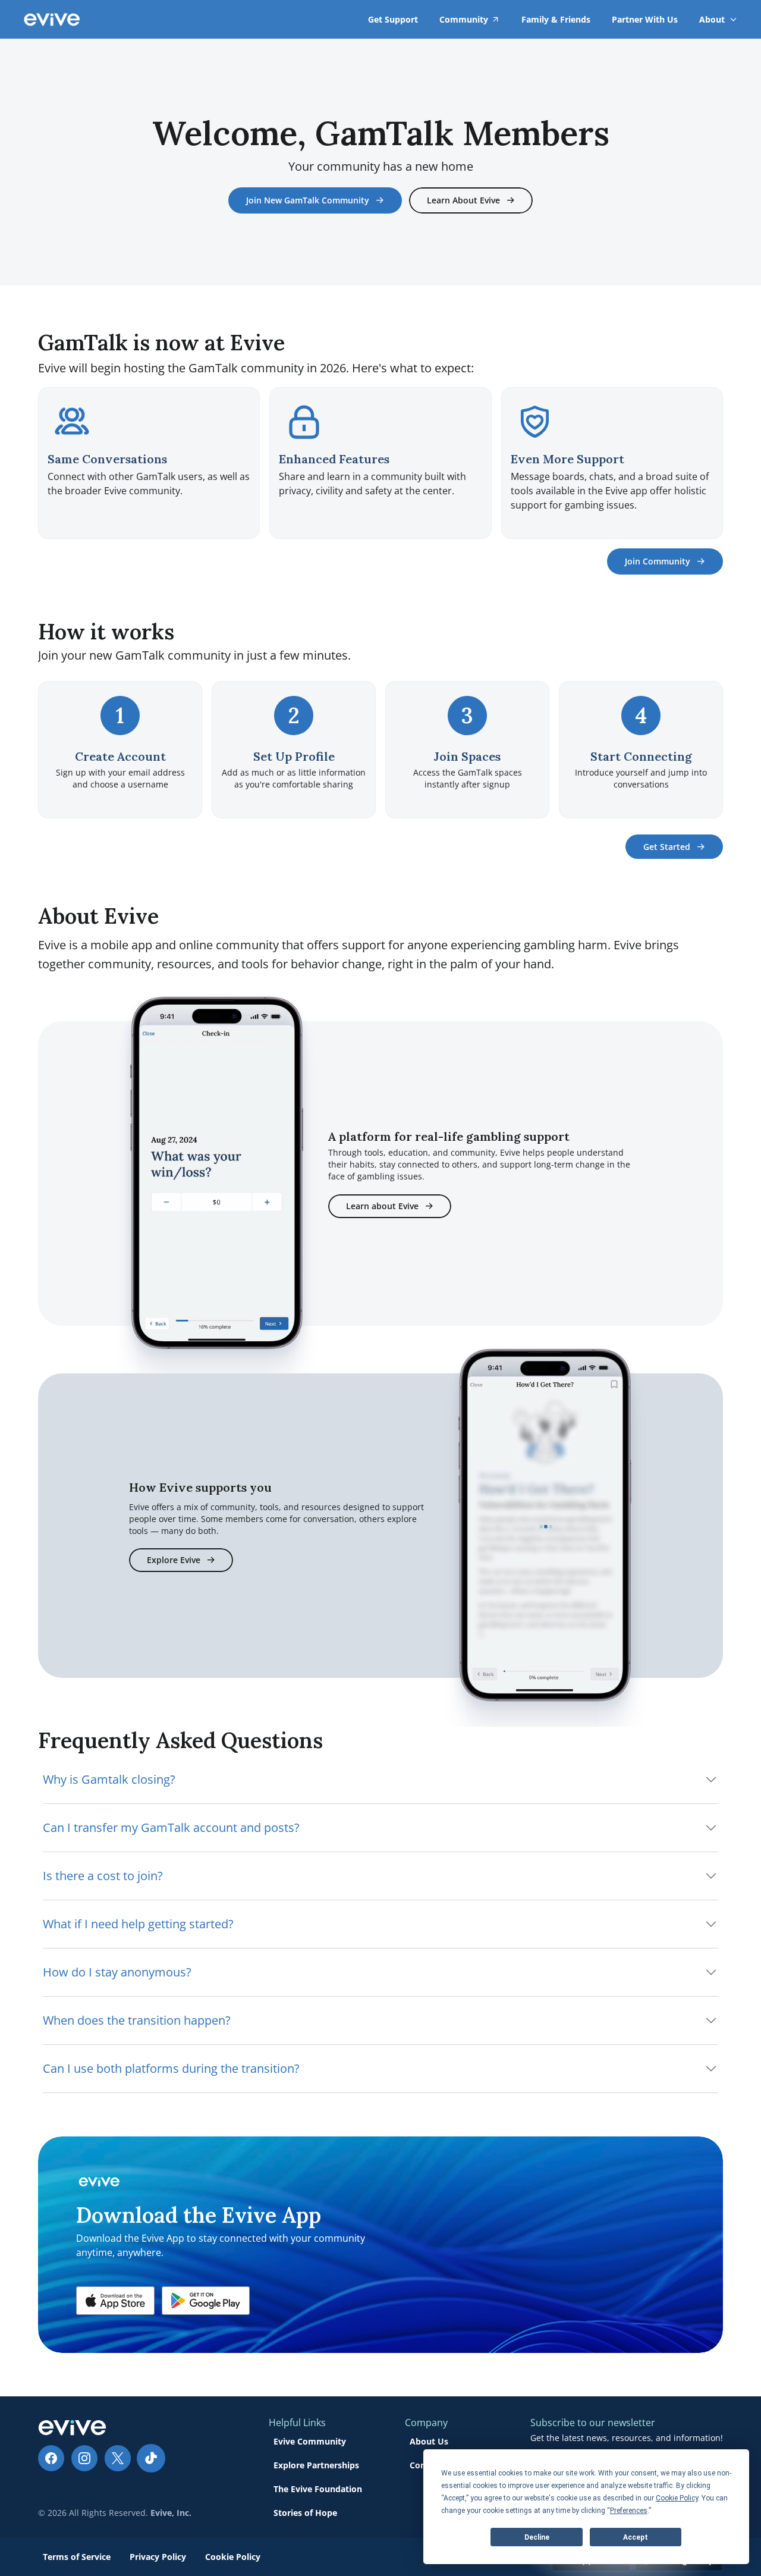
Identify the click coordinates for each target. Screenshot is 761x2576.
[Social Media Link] (51, 2458)
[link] (712, 19)
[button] (115, 2301)
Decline (537, 2537)
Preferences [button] (629, 2511)
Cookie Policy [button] (677, 2498)
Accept (636, 2537)
